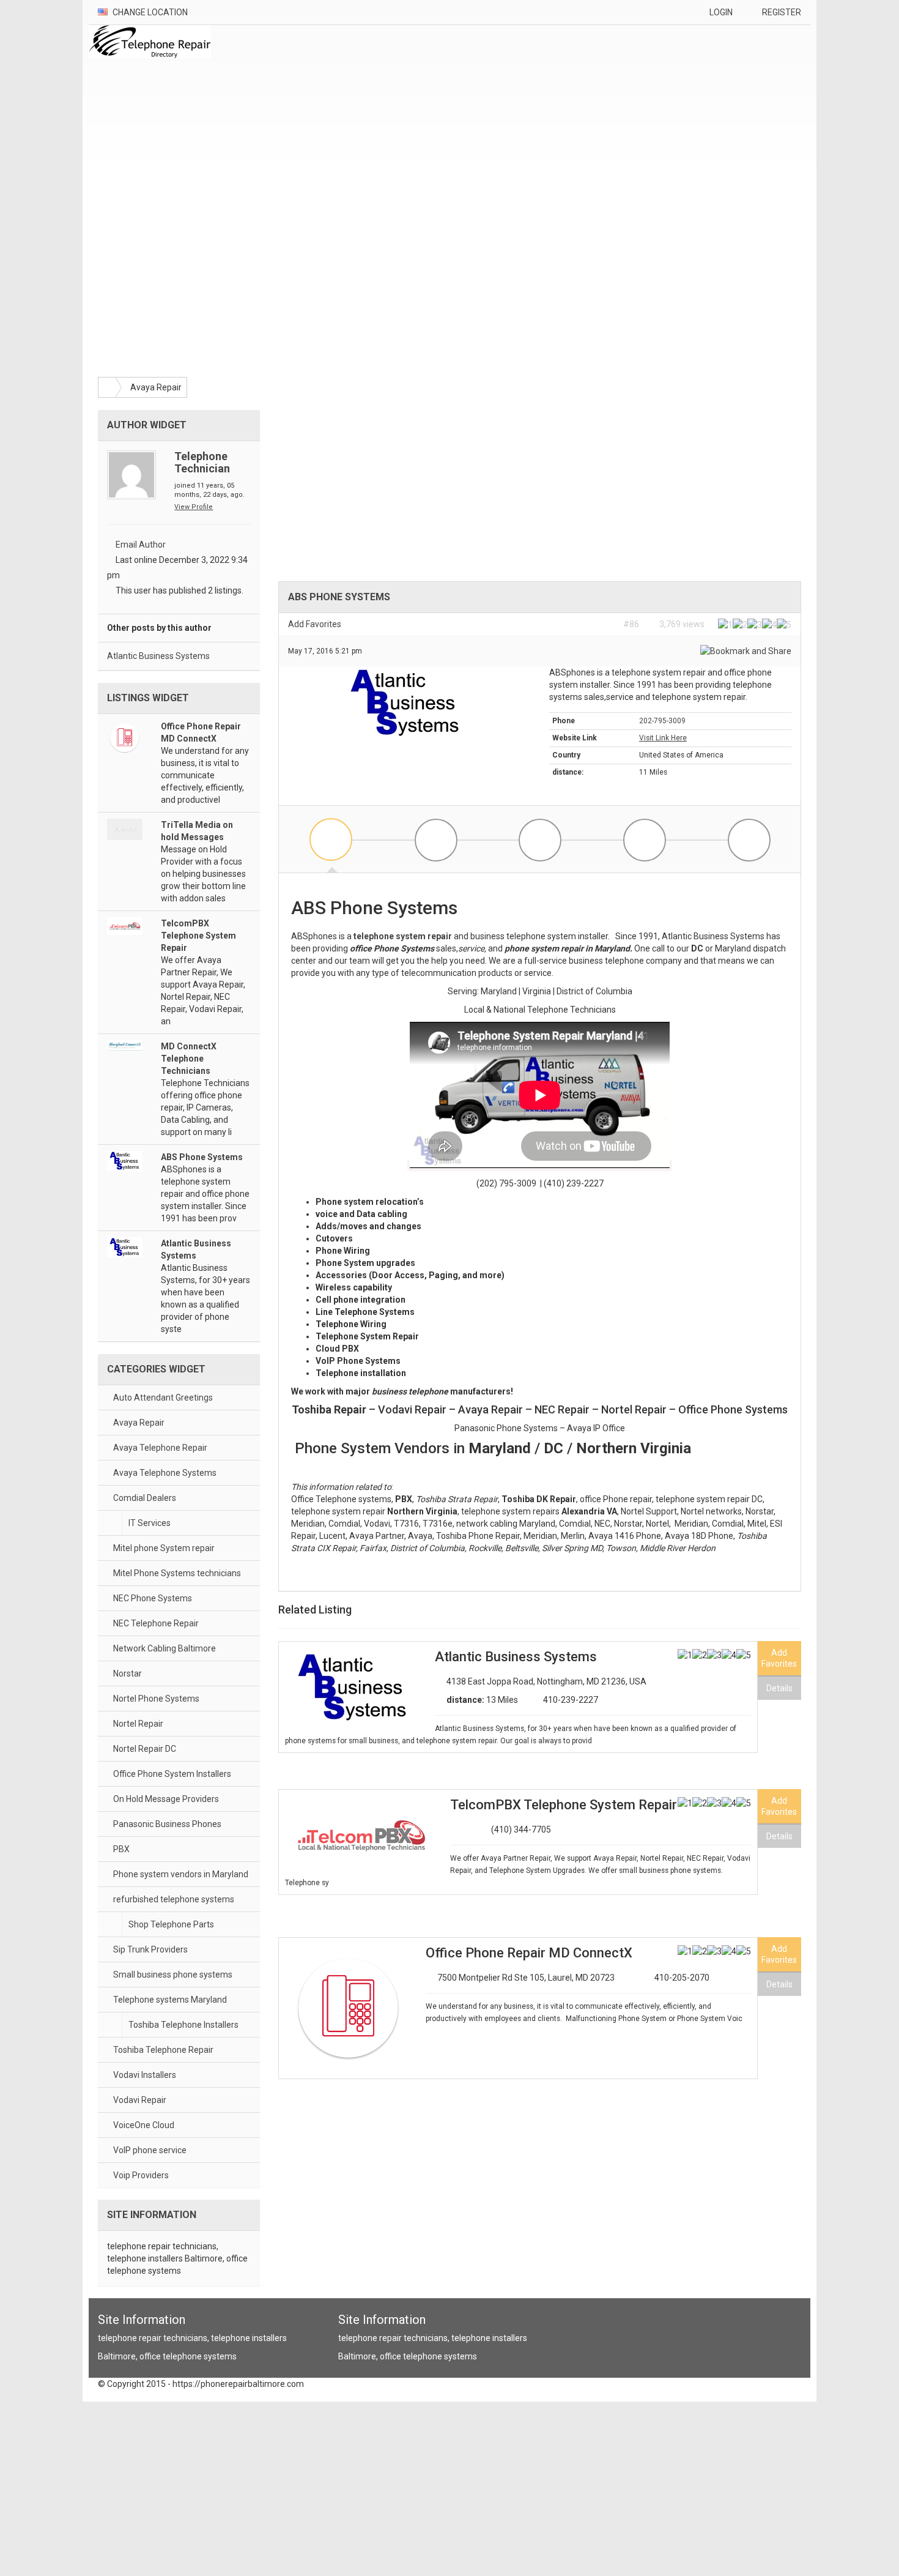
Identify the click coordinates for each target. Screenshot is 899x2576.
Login (721, 12)
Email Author (141, 545)
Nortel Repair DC (145, 1749)
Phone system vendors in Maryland (181, 1874)
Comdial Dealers (145, 1498)
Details (779, 1688)
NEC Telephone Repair (156, 1623)
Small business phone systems (173, 1975)
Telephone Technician (202, 462)
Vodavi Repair (140, 2100)
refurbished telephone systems (174, 1899)
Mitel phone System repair (164, 1548)
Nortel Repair (138, 1724)
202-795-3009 (662, 721)
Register (782, 12)
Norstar (128, 1673)
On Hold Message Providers (166, 1799)
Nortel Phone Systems (156, 1699)
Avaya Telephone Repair (160, 1448)
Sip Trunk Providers (150, 1949)
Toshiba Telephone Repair (163, 2050)
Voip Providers (141, 2175)
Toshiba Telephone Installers (183, 2025)
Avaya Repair (156, 387)
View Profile (194, 507)
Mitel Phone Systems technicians (177, 1573)
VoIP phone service (150, 2150)
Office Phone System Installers (172, 1774)
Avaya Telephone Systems (165, 1473)
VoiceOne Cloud (144, 2125)
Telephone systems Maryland (170, 2000)
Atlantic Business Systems (158, 656)
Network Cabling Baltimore (165, 1648)
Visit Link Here (663, 738)
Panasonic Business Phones (167, 1824)
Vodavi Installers (145, 2075)
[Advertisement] (609, 114)
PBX (121, 1849)
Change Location (149, 12)
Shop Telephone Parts (171, 1924)
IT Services (150, 1523)
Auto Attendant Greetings (163, 1398)
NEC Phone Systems (153, 1598)
